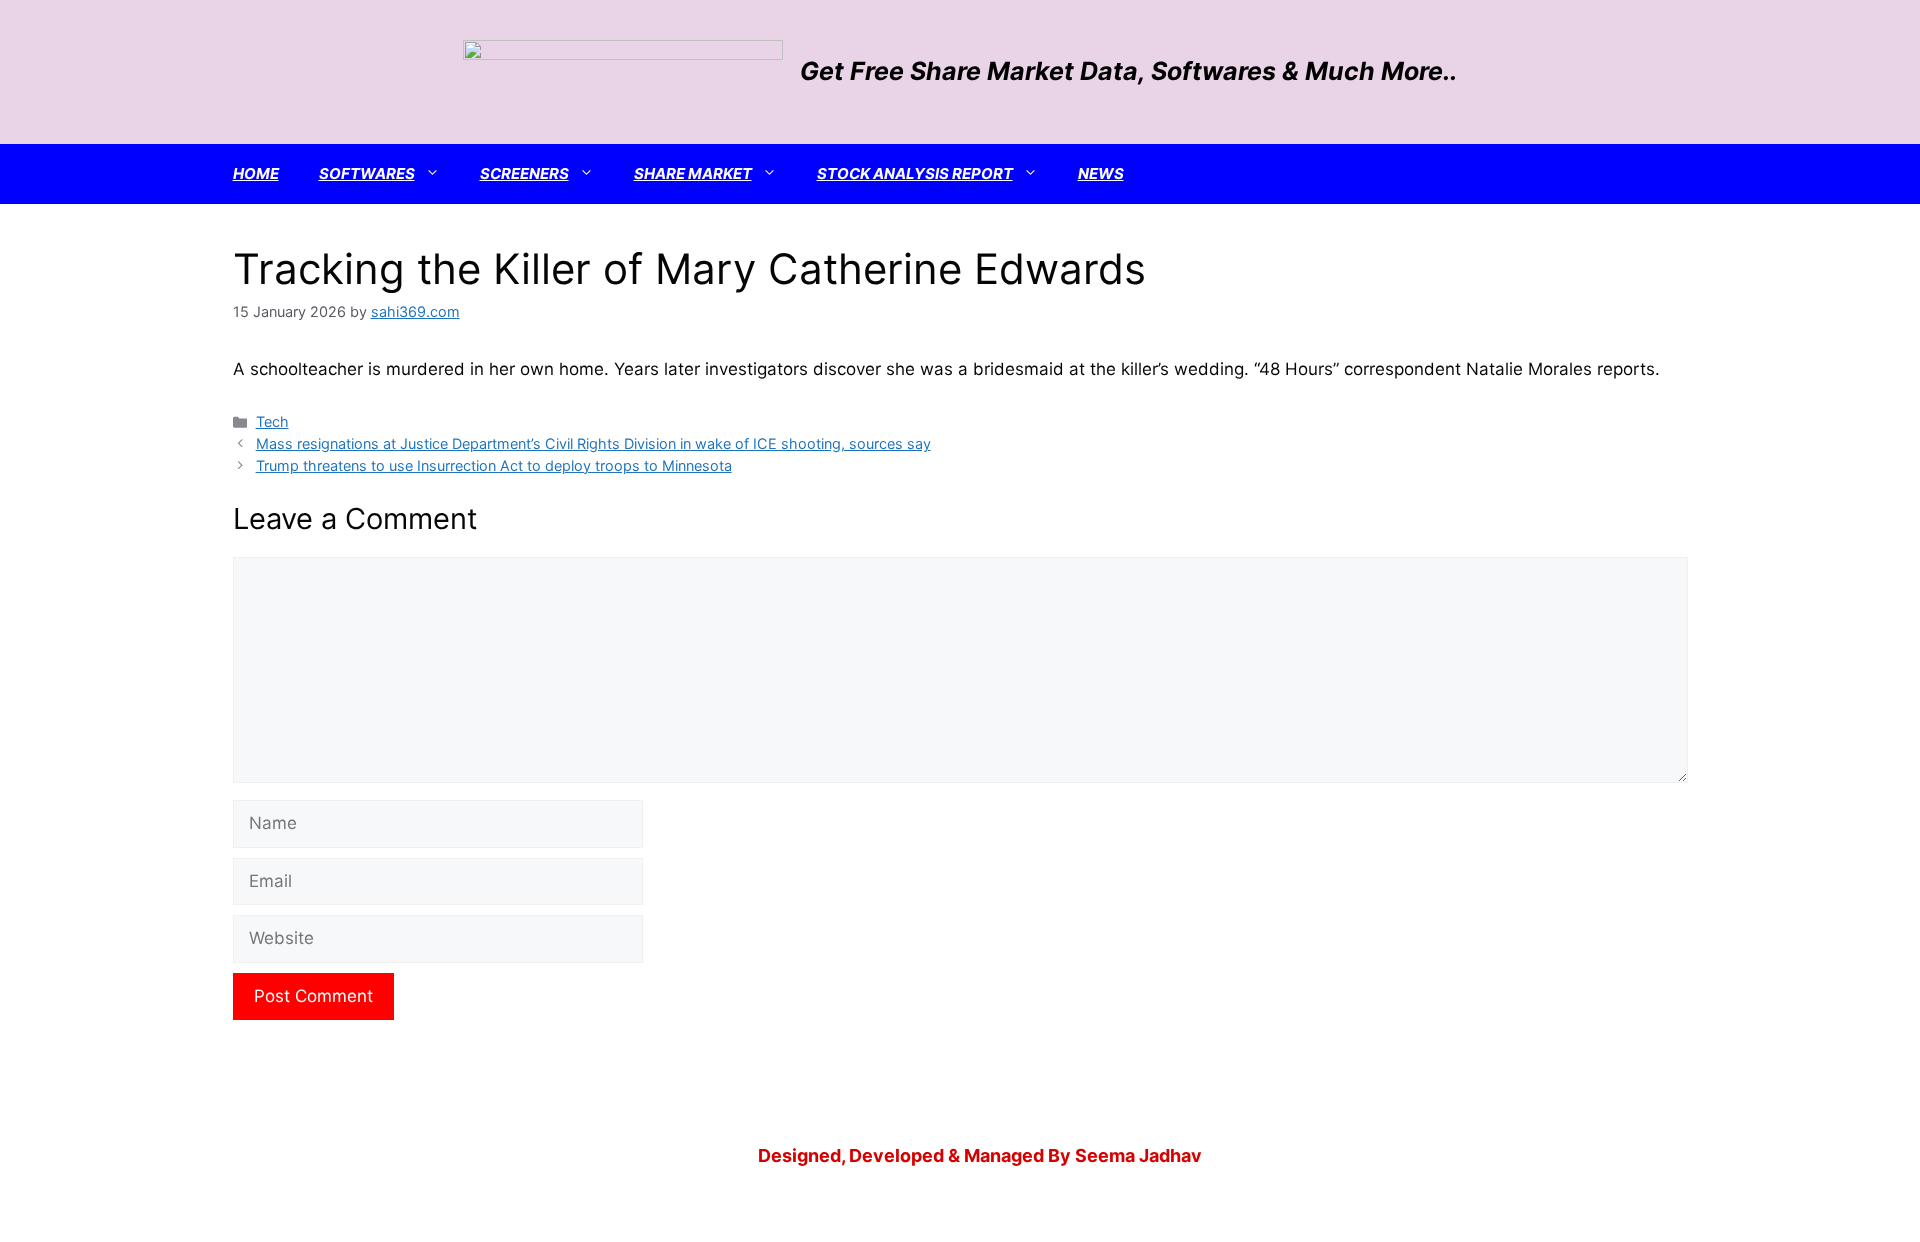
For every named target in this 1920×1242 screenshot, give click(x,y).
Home (256, 173)
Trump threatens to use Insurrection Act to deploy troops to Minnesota (494, 465)
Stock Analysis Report (915, 173)
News (1101, 173)
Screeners (524, 173)
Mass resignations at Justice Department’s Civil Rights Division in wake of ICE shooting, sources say (593, 443)
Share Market (693, 173)
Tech (272, 421)
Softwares (367, 173)
